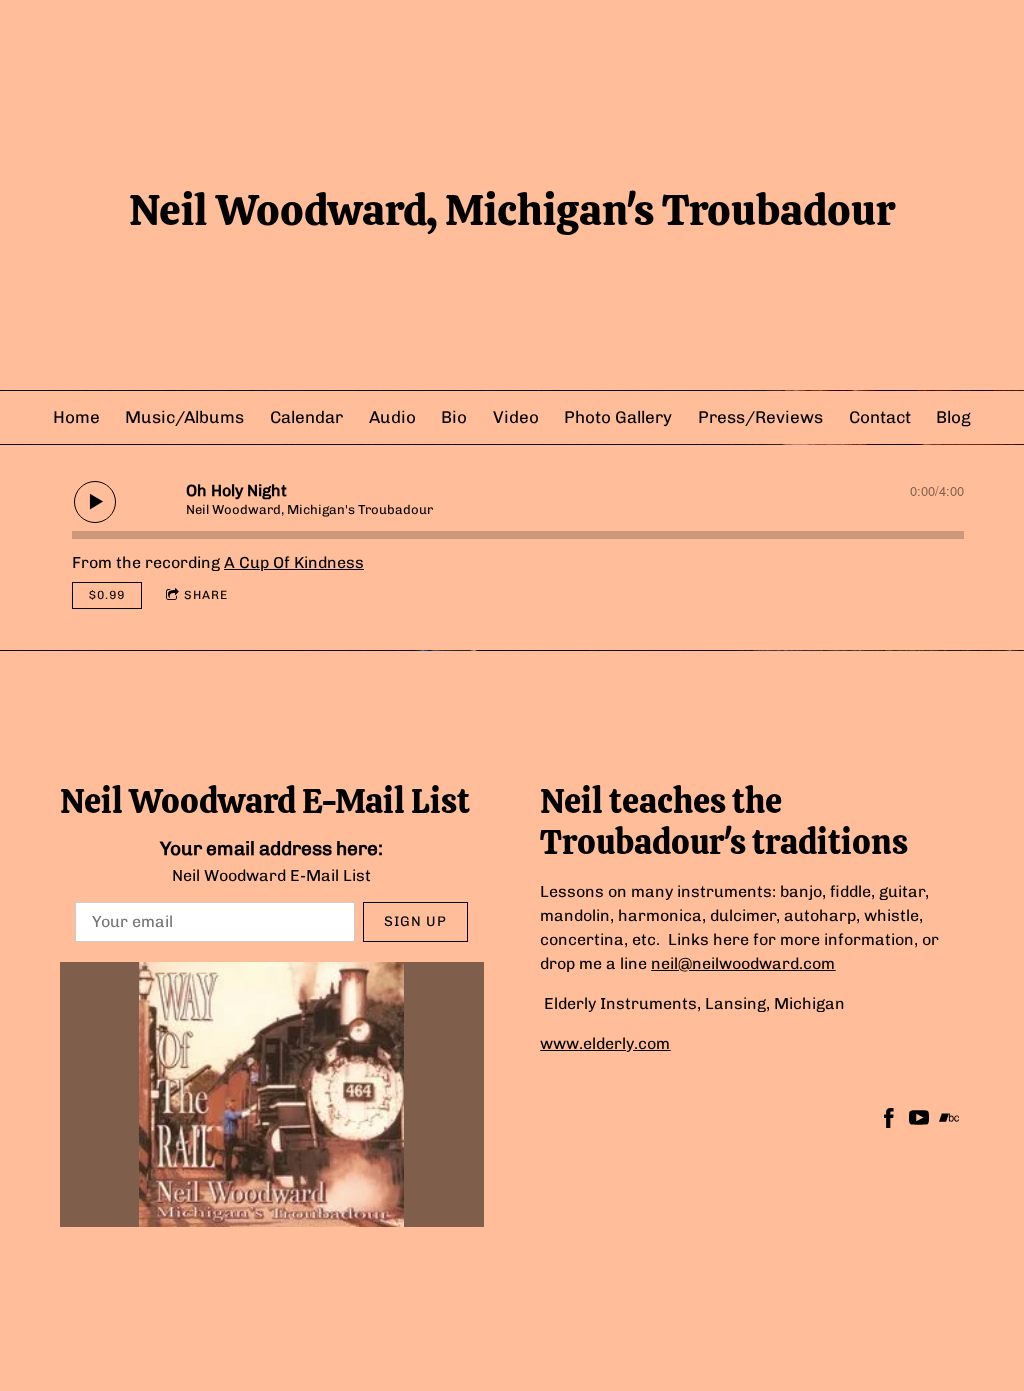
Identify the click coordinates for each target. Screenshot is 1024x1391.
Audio (392, 417)
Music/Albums (184, 417)
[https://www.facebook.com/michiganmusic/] (889, 1121)
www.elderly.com (605, 1043)
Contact (880, 417)
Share (206, 595)
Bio (454, 417)
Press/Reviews (760, 417)
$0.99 (107, 595)
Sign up (415, 921)
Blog (953, 417)
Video (516, 417)
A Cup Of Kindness (294, 562)
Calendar (306, 417)
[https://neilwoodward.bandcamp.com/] (949, 1121)
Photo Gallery (618, 417)
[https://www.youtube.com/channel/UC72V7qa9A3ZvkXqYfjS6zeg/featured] (919, 1121)
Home (76, 417)
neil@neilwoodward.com (743, 963)
